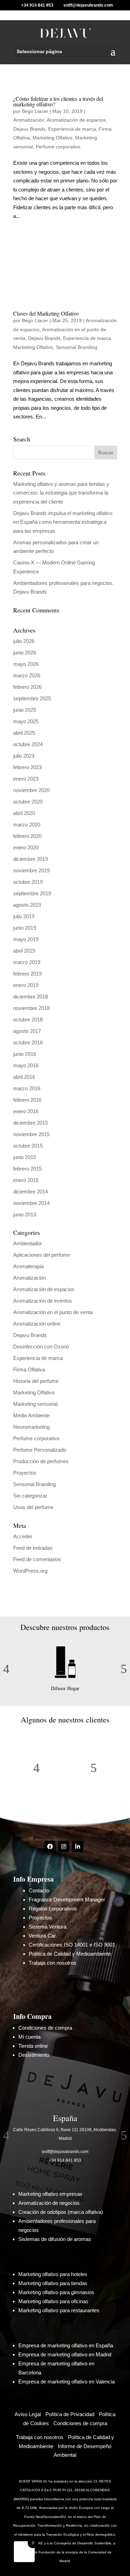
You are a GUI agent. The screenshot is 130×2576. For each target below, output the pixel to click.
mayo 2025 (26, 721)
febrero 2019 (27, 974)
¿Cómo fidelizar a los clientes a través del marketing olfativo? (58, 101)
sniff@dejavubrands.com (65, 2152)
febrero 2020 (27, 836)
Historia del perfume (36, 1381)
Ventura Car (42, 1936)
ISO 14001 (75, 1945)
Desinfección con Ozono (41, 1347)
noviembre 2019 (31, 870)
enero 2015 (26, 1180)
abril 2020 (24, 813)
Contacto (39, 1890)
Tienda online (33, 2046)
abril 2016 (24, 1077)
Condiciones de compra (45, 2028)
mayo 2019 (26, 939)
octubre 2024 (28, 744)
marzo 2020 (27, 825)
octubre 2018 (28, 1020)
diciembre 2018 (31, 997)
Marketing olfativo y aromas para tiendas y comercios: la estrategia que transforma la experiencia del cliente (61, 493)
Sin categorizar (30, 1496)
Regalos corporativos (53, 1909)
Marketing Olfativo (53, 138)
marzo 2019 (27, 962)
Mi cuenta (29, 2037)
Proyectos (25, 1473)
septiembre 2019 (32, 893)
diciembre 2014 (31, 1192)
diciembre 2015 (31, 1123)
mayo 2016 (26, 1065)
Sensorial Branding (77, 347)
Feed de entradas (33, 1548)
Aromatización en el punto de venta (53, 1312)
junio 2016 (25, 1054)
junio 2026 (25, 653)
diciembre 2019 (31, 859)
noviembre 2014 (31, 1203)
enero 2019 (26, 985)
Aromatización (29, 120)
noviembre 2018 (31, 1008)
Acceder (23, 1536)
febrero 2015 (27, 1169)
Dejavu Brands (29, 129)
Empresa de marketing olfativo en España (66, 2345)
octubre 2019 (28, 882)
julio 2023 (24, 756)
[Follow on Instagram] (64, 1847)
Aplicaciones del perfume (42, 1255)
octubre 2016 (28, 1042)
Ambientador (28, 1243)
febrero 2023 (27, 767)
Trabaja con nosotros (53, 1963)
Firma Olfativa (29, 1369)
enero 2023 (26, 779)
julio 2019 (24, 916)
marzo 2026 (27, 675)
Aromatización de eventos (43, 1301)
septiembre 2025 (32, 698)
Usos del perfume (33, 1507)
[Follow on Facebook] (50, 1847)
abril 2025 (24, 733)
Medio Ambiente (31, 1415)
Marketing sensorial (35, 1404)
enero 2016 (26, 1111)
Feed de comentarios (37, 1559)
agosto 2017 (27, 1031)
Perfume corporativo (58, 147)
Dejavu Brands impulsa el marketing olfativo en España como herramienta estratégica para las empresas (63, 522)
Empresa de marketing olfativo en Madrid (65, 2354)
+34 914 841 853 (65, 2160)
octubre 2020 (28, 802)
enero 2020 (26, 847)
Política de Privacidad (70, 2414)
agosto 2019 (27, 905)
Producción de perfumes (41, 1461)
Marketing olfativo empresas (50, 2194)
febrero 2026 (27, 687)
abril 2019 (24, 951)
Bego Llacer (35, 111)
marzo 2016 (27, 1088)
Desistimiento (34, 2055)
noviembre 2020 (31, 790)
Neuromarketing (31, 1427)
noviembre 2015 (31, 1134)
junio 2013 (25, 1214)
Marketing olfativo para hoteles (53, 2274)
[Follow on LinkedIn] (78, 1847)
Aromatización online (37, 1324)
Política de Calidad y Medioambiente (70, 1954)
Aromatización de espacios (76, 120)
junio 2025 (25, 710)
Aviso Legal (28, 2414)
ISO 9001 (104, 1945)
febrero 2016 (27, 1100)
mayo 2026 (26, 664)
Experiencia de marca (72, 129)
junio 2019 (25, 928)
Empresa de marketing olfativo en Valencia (67, 2382)
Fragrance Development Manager (67, 1900)
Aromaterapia (28, 1266)
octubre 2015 (28, 1146)
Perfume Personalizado (40, 1450)
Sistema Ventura (47, 1927)
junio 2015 (25, 1157)
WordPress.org (30, 1571)
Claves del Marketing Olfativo (46, 313)
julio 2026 (24, 641)
